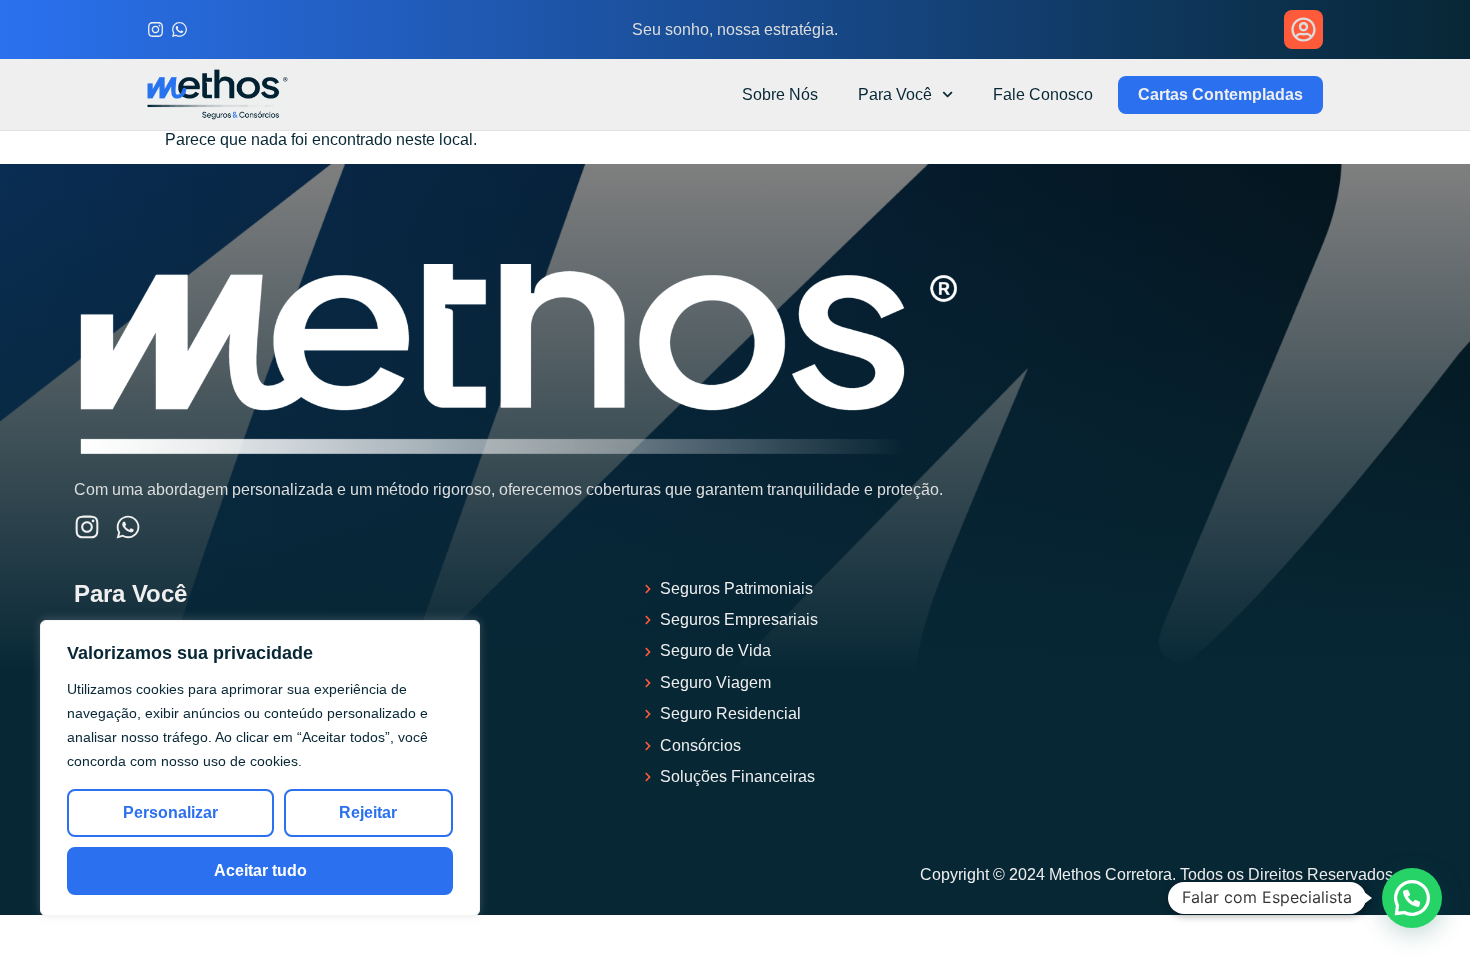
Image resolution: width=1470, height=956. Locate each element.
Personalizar (170, 812)
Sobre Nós (780, 94)
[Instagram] (155, 29)
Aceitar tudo (260, 870)
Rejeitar (368, 812)
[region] (260, 768)
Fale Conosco (1043, 94)
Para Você (895, 94)
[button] (1412, 898)
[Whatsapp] (179, 29)
